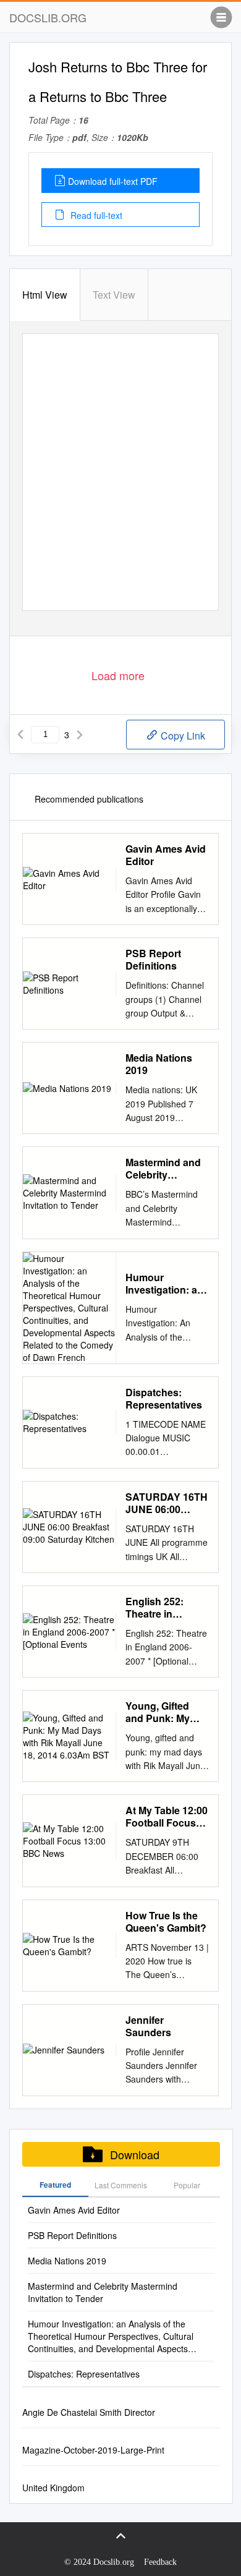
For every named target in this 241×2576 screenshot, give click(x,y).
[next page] (80, 735)
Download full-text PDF (113, 181)
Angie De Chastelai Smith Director (89, 2412)
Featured (55, 2185)
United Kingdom (53, 2488)
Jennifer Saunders (148, 2026)
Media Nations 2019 (159, 1064)
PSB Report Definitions (153, 960)
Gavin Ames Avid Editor (166, 855)
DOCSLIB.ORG (48, 17)
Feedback (160, 2562)
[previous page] (20, 735)
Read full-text (95, 215)
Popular (187, 2185)
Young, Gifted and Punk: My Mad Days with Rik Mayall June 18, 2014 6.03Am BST (163, 1712)
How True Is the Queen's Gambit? (166, 1922)
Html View (45, 295)
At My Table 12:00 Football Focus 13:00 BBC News (167, 1817)
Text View (114, 295)
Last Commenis (121, 2185)
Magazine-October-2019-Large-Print (93, 2450)
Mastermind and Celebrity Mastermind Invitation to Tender (163, 1169)
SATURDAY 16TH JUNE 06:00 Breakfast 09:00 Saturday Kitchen (167, 1503)
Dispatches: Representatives (164, 1399)
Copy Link (182, 736)
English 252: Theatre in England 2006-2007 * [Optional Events (162, 1608)
